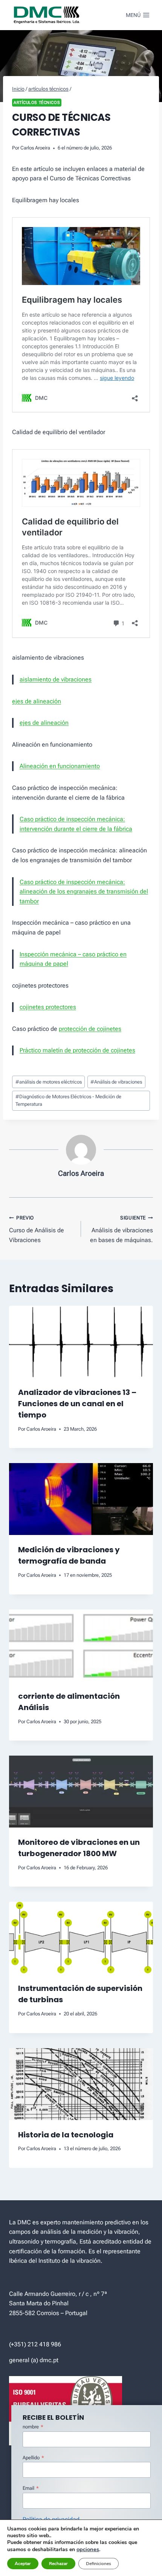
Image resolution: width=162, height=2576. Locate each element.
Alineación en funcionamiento (60, 766)
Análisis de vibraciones (116, 1082)
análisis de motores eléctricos (49, 1082)
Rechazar (58, 2564)
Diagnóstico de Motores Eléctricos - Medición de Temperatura (68, 1100)
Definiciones (99, 2564)
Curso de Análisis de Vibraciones (37, 1229)
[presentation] (81, 1342)
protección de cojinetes (90, 1029)
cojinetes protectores (48, 1007)
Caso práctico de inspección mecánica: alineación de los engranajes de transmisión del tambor (84, 892)
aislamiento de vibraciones (56, 679)
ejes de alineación (37, 701)
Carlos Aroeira (35, 148)
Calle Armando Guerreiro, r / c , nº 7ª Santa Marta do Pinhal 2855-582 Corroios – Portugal (58, 2303)
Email (31, 2488)
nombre (33, 2427)
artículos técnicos (37, 103)
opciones (88, 2549)
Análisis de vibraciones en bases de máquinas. (121, 1229)
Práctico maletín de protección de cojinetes (77, 1050)
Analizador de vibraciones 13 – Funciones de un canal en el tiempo (77, 1404)
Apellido (33, 2458)
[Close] (155, 2396)
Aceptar (23, 2564)
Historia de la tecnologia (66, 2135)
